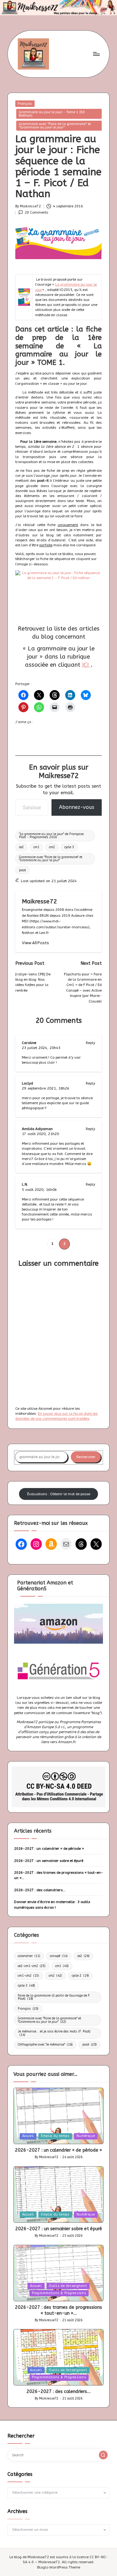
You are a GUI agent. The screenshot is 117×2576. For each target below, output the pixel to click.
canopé (59, 1956)
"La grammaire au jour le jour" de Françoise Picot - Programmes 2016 (51, 836)
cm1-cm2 (28, 1976)
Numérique (86, 2136)
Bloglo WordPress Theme (59, 2567)
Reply (90, 1043)
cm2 (52, 847)
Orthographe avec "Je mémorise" (45, 2044)
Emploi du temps (55, 2136)
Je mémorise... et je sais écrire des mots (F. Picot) (54, 2033)
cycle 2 (80, 1976)
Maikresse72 (39, 901)
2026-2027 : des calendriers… (40, 1890)
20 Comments (37, 213)
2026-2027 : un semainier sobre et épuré (49, 1861)
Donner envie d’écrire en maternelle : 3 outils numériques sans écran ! (52, 1904)
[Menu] (96, 54)
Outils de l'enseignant (68, 2286)
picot (22, 870)
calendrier (29, 1956)
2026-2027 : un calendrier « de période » (49, 1849)
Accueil (28, 2136)
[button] (35, 943)
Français (25, 104)
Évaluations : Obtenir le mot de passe (59, 1494)
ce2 (21, 847)
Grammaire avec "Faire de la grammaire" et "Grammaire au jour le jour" (55, 126)
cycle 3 (69, 847)
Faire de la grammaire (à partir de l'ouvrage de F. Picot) (54, 1997)
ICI (86, 665)
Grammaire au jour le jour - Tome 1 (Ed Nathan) (52, 114)
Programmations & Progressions (59, 2293)
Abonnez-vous (77, 807)
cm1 (36, 847)
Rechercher (86, 1457)
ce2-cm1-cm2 (32, 1966)
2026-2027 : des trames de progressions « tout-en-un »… (58, 1875)
